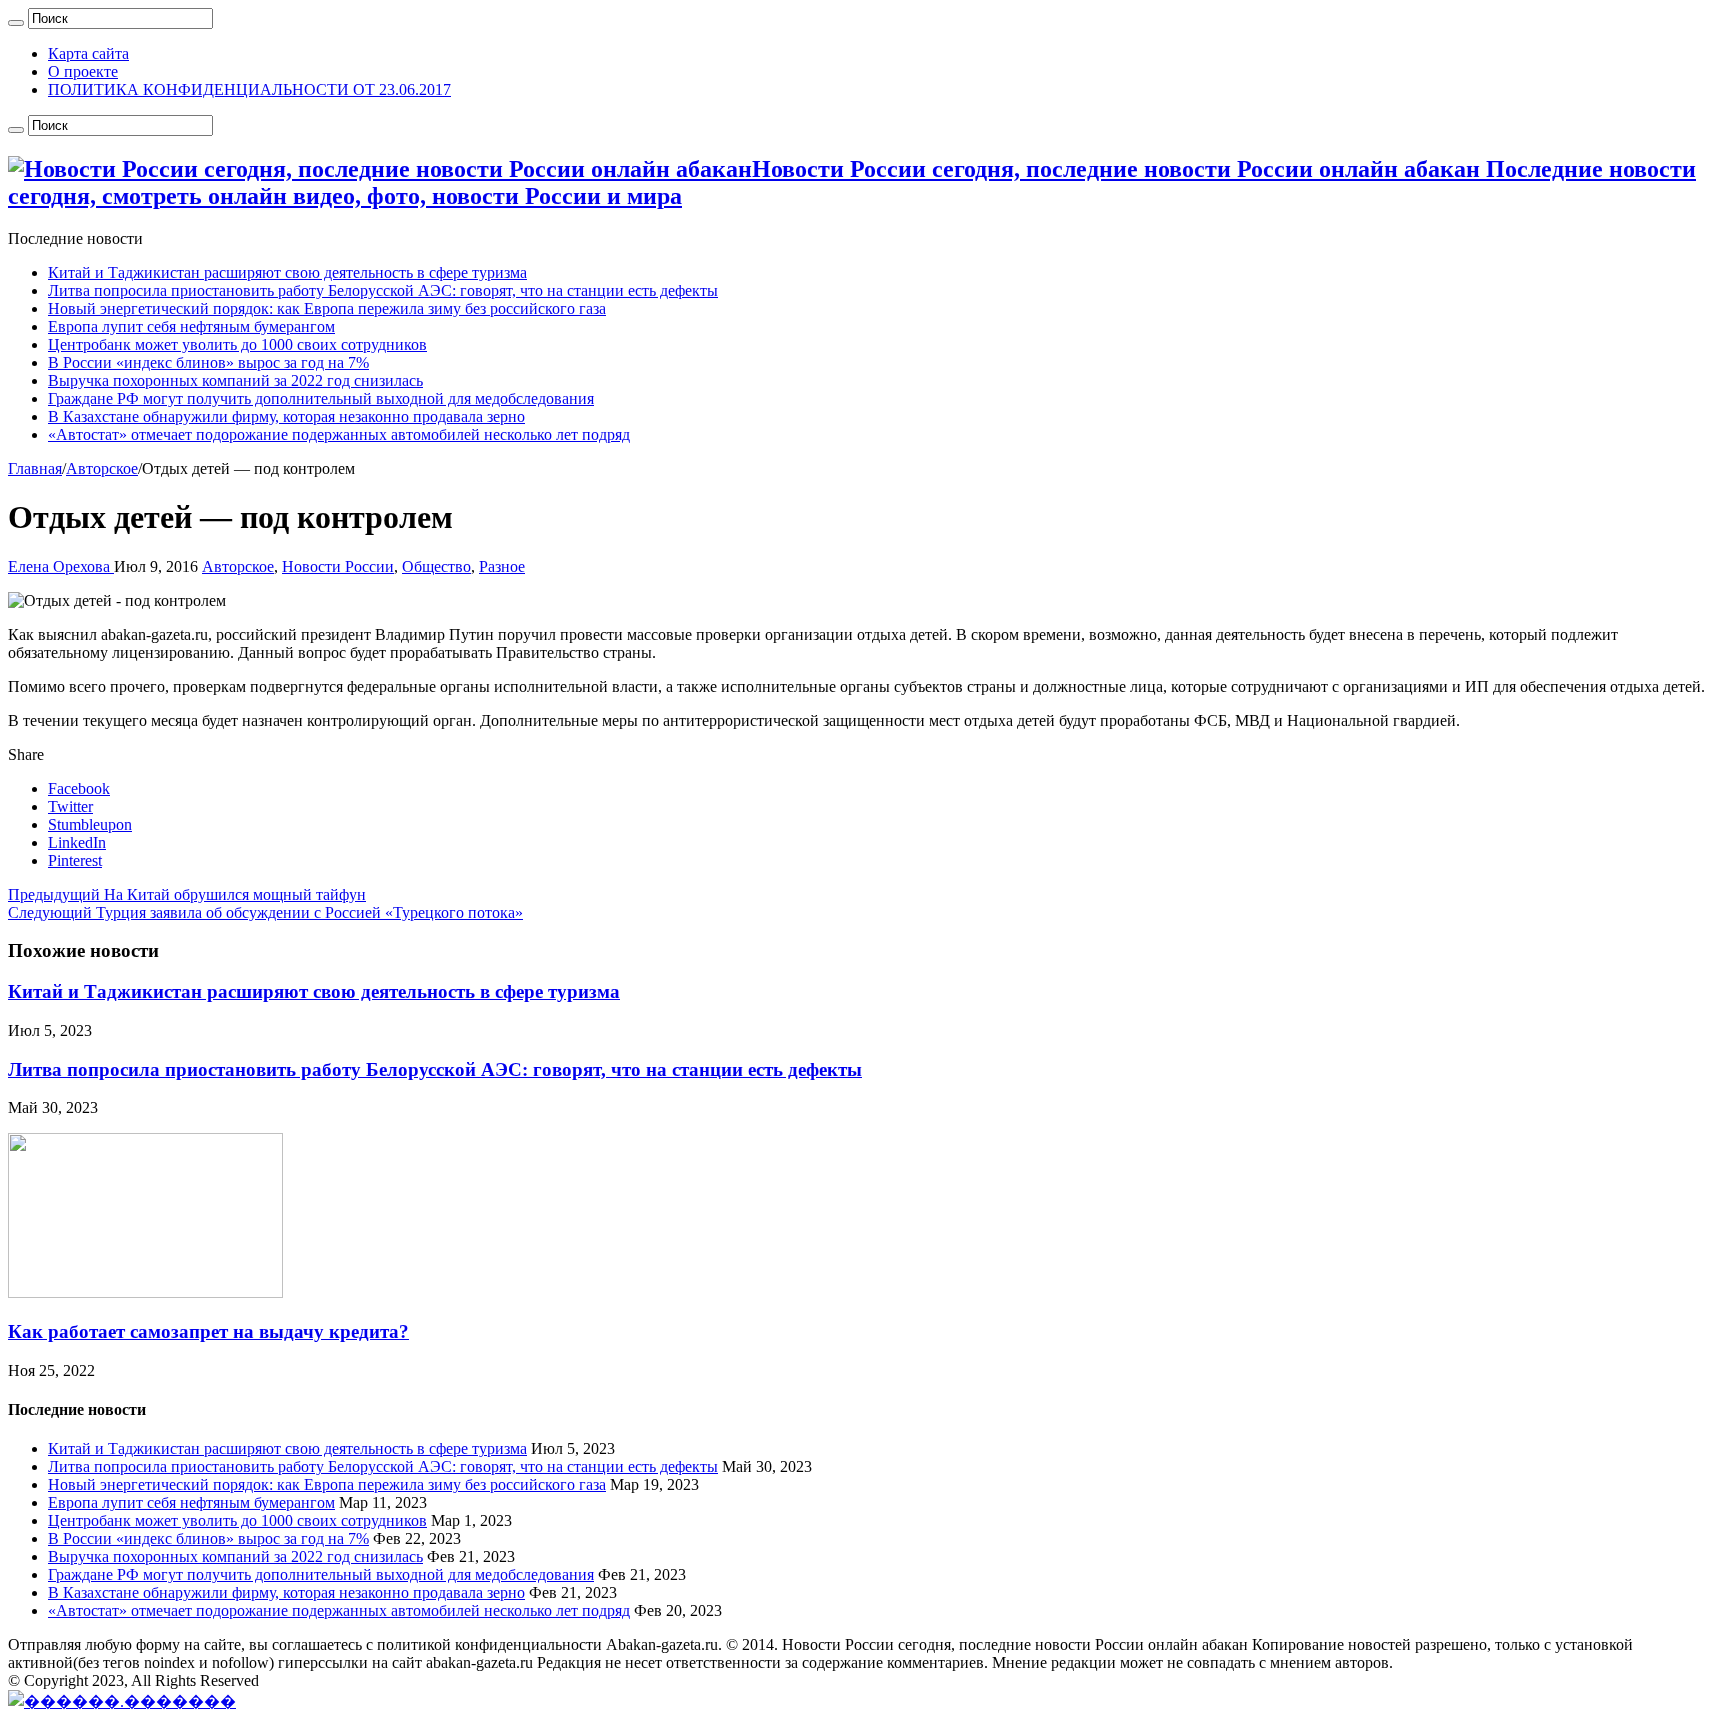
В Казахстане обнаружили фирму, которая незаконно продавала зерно (286, 416)
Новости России (338, 566)
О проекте (83, 71)
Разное (502, 566)
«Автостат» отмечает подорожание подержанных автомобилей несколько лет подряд (339, 434)
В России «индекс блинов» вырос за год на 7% (208, 362)
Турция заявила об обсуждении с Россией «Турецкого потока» (265, 912)
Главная (35, 468)
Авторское (102, 468)
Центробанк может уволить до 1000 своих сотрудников (237, 344)
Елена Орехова (61, 566)
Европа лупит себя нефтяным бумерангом (191, 326)
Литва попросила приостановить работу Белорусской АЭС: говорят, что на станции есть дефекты (383, 290)
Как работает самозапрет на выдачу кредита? (208, 1331)
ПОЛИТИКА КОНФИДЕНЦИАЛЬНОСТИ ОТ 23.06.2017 (249, 89)
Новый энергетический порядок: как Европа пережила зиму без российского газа (327, 308)
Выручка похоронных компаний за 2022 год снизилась (235, 380)
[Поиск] (16, 23)
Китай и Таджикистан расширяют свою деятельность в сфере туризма (287, 272)
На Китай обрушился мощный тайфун (187, 894)
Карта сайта (88, 53)
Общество (436, 566)
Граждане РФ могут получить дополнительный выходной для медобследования (321, 398)
